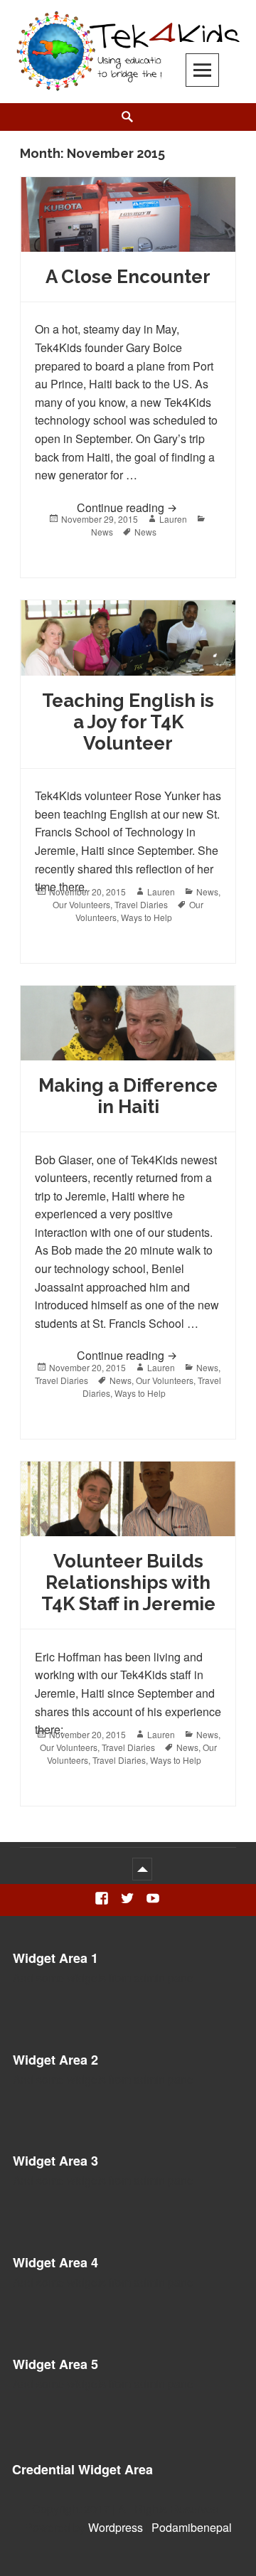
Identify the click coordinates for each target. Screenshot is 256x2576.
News (102, 532)
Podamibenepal (192, 2527)
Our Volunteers (81, 904)
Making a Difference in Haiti (128, 1096)
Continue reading (149, 507)
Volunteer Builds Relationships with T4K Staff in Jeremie (128, 1582)
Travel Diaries (141, 904)
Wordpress (116, 2527)
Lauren (173, 519)
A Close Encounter (128, 277)
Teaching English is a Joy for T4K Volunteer (128, 722)
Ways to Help (146, 917)
